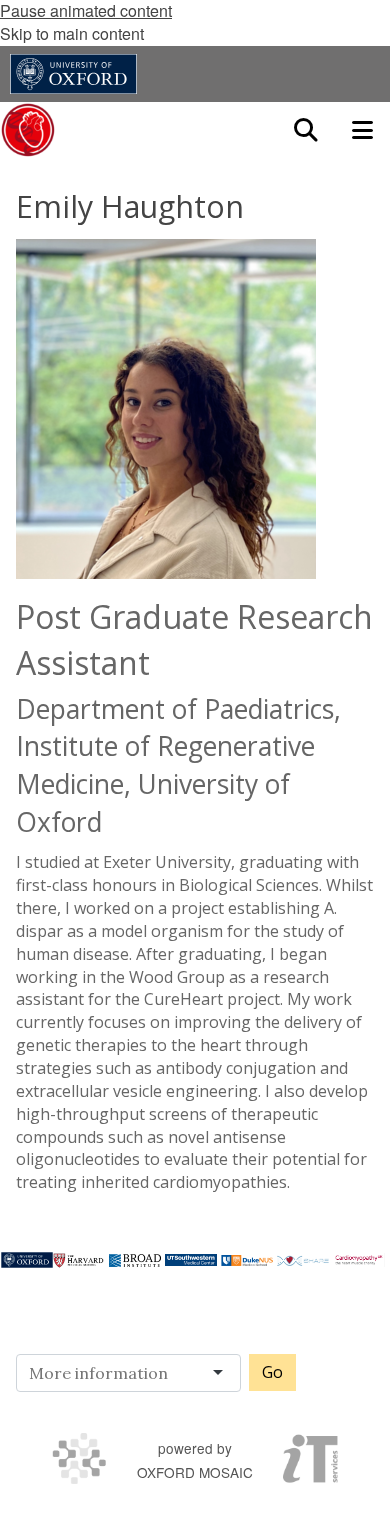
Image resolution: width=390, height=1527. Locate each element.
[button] (306, 130)
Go (272, 1372)
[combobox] (134, 1373)
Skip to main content (72, 33)
